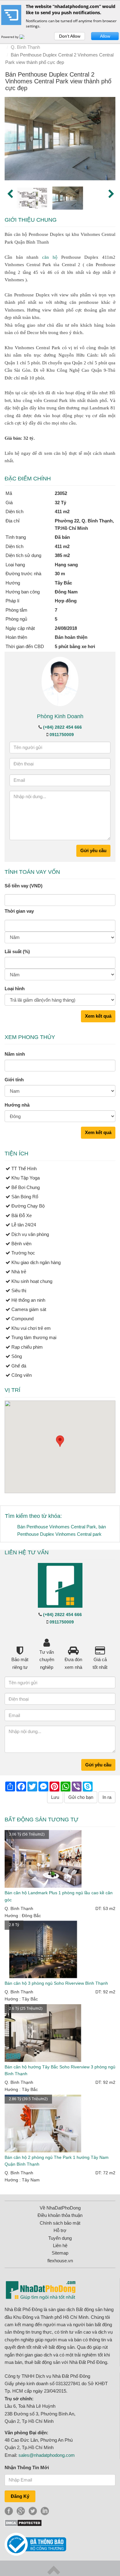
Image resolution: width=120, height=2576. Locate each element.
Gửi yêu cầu (93, 850)
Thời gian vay (19, 911)
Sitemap (60, 2253)
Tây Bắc (63, 583)
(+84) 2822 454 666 (62, 727)
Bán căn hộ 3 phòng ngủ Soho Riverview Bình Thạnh (56, 1983)
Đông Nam (66, 592)
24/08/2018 (66, 628)
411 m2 (62, 546)
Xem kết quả (98, 1016)
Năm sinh (15, 1054)
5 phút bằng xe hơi (75, 646)
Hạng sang (66, 565)
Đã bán (62, 537)
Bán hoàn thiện (71, 637)
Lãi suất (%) (17, 951)
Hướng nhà (17, 1105)
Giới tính (14, 1080)
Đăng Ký (20, 2496)
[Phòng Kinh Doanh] (60, 681)
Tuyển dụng (60, 2238)
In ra (107, 1797)
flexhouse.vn (60, 2261)
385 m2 (62, 555)
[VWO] (26, 37)
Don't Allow (70, 36)
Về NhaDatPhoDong (60, 2208)
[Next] (111, 193)
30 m (60, 574)
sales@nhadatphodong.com (47, 2455)
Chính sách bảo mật (60, 2223)
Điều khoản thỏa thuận (60, 2215)
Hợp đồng (66, 601)
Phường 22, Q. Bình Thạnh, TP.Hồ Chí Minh (84, 524)
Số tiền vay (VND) (24, 886)
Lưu (55, 1797)
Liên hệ (60, 2245)
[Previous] (9, 193)
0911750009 (62, 735)
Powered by (10, 37)
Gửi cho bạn (81, 1797)
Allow (105, 36)
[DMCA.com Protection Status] (23, 2522)
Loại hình (15, 989)
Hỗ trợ (60, 2230)
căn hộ (50, 257)
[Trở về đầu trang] (54, 2570)
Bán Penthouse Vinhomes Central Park (57, 1527)
